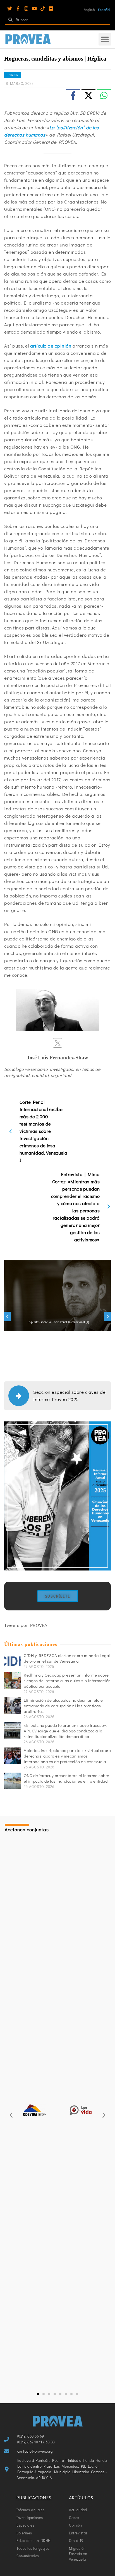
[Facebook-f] (18, 9)
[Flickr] (51, 9)
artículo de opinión (51, 346)
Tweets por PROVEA (26, 1625)
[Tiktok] (43, 9)
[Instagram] (26, 9)
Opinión (13, 75)
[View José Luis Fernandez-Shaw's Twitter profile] (57, 1043)
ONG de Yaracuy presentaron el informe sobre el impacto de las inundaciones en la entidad (67, 1778)
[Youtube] (34, 9)
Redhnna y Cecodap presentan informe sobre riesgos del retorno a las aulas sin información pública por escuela (67, 1680)
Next (107, 1316)
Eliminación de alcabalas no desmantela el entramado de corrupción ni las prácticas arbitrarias (64, 1706)
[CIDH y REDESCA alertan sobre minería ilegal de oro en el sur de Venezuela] (13, 1661)
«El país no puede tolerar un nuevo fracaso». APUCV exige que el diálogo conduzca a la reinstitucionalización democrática (65, 1731)
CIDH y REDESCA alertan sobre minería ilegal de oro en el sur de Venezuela (67, 1658)
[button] (105, 39)
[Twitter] (10, 9)
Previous (8, 1316)
